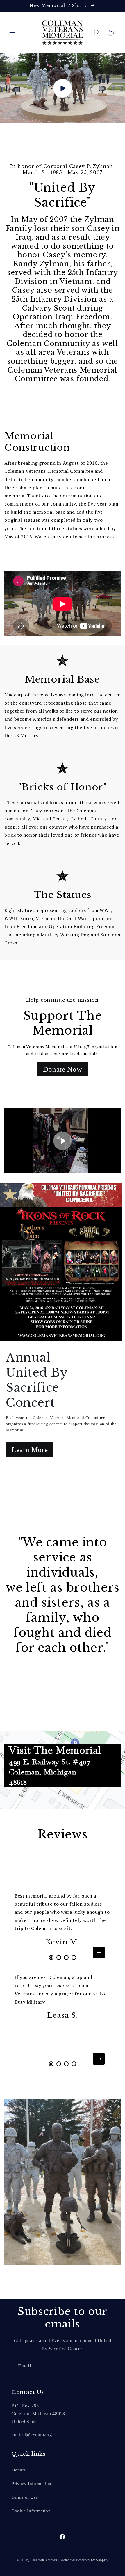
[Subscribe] (106, 2366)
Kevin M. (63, 1942)
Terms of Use (25, 2497)
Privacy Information (32, 2484)
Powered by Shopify (92, 2560)
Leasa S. (63, 2015)
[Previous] (26, 1953)
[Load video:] (63, 88)
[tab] (51, 1957)
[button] (12, 32)
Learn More (30, 1450)
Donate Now (63, 1069)
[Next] (99, 1953)
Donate (19, 2470)
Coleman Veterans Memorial (53, 2560)
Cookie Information (31, 2511)
